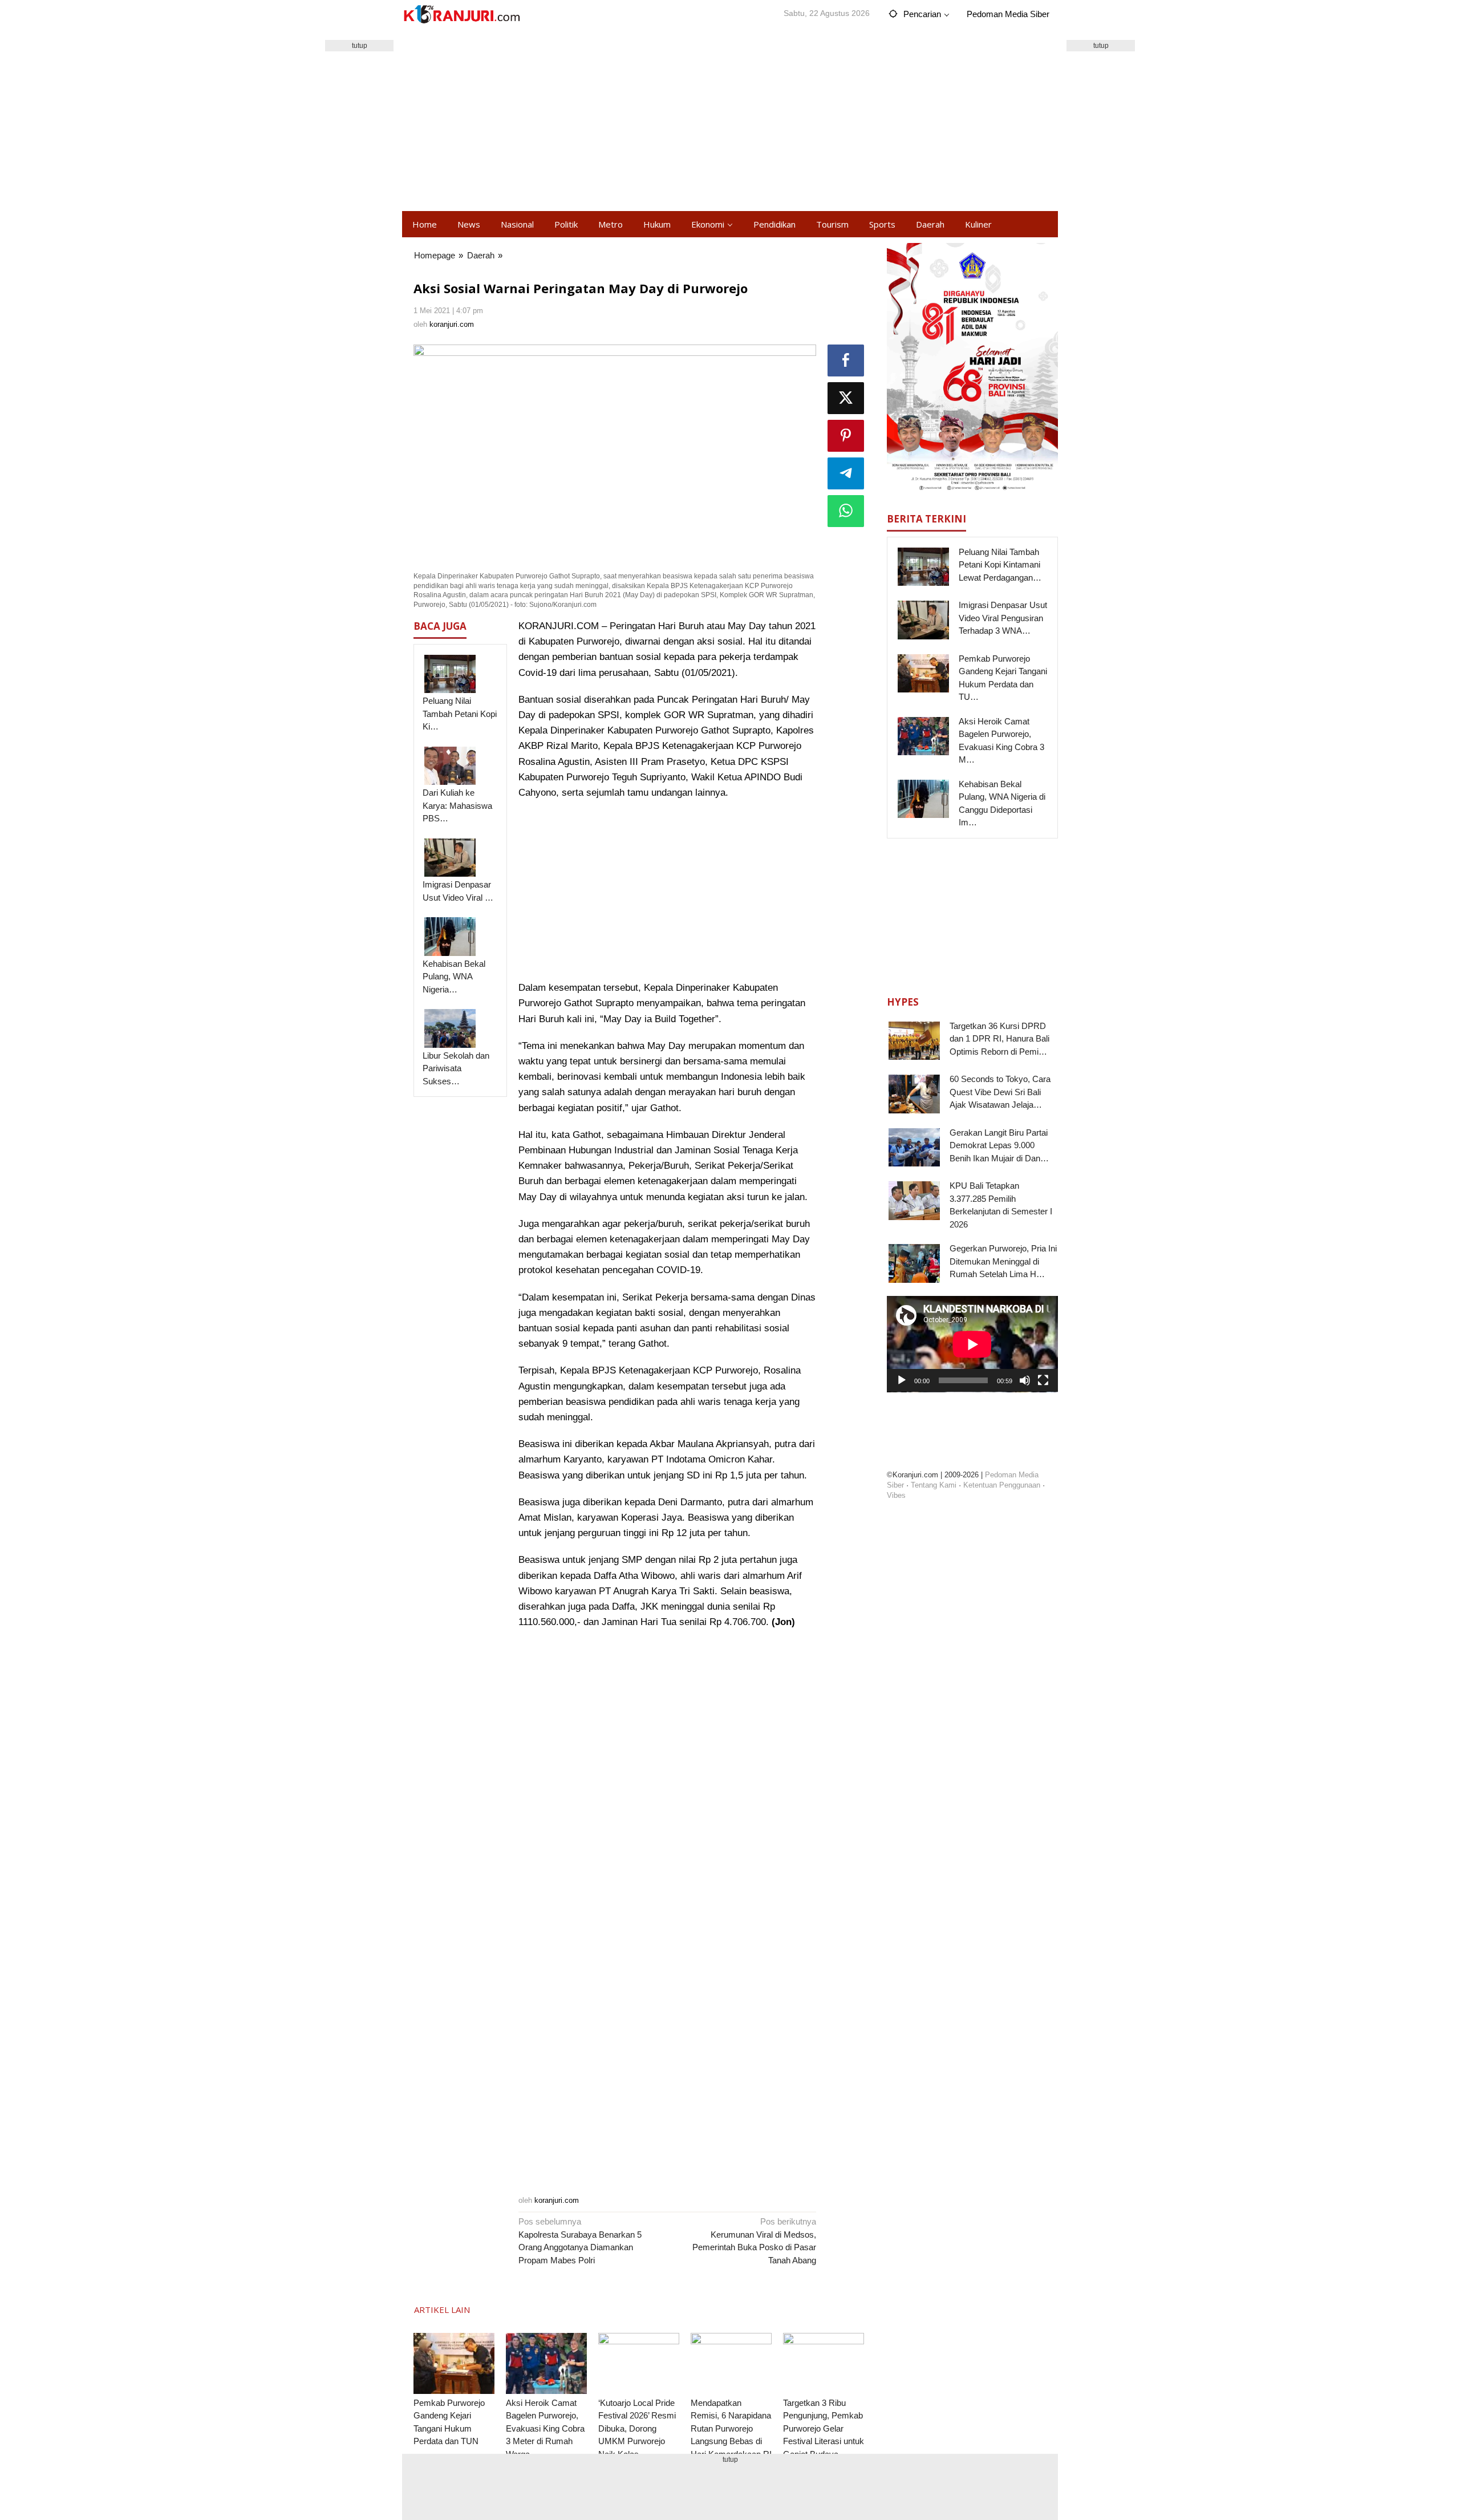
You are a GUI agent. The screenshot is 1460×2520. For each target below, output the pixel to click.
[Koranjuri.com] (461, 15)
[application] (972, 1344)
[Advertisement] (730, 120)
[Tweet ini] (846, 398)
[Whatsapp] (846, 511)
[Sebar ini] (846, 360)
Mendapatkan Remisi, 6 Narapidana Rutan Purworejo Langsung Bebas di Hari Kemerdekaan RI (731, 2428)
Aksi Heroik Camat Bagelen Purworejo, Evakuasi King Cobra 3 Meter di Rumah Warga (545, 2428)
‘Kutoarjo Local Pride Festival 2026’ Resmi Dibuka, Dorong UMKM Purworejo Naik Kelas (637, 2428)
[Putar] (902, 1380)
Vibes (896, 1495)
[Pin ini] (846, 436)
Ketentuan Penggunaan (1002, 1485)
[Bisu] (1025, 1380)
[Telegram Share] (846, 473)
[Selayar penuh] (1043, 1380)
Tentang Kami (934, 1485)
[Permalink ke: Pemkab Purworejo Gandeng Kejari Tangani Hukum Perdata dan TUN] (454, 2363)
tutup (360, 46)
